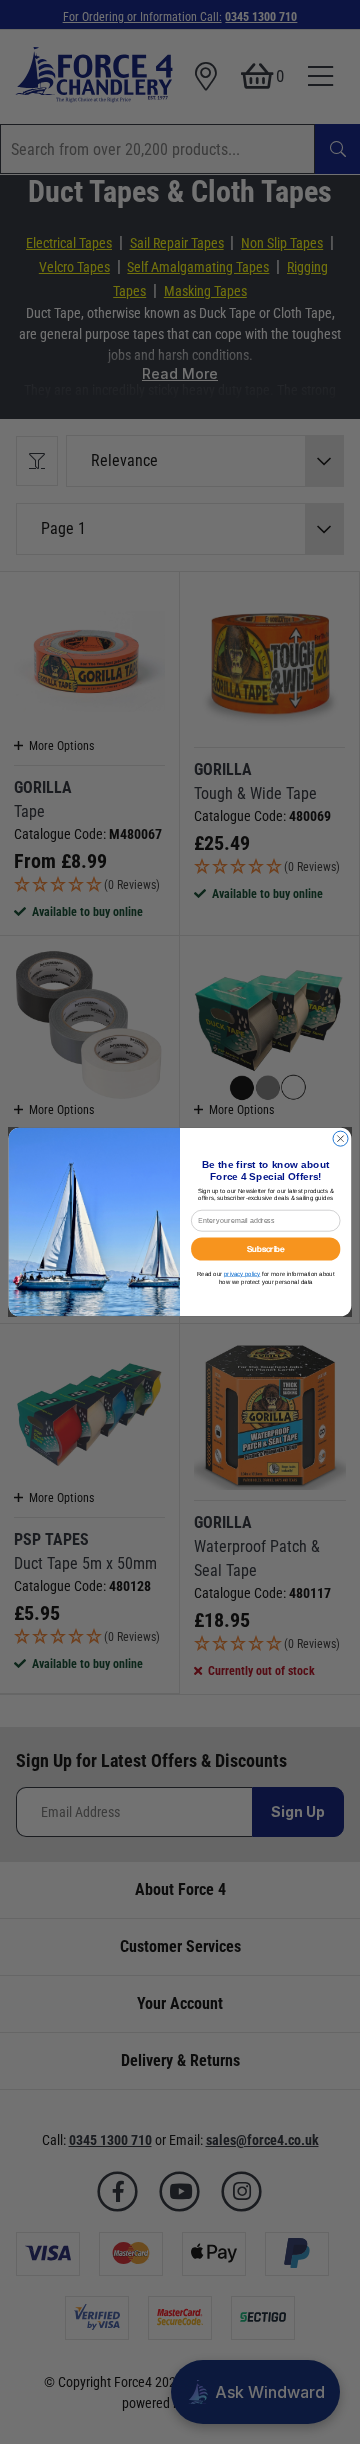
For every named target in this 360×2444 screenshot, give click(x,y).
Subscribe (266, 1249)
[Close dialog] (340, 1138)
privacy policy (242, 1273)
